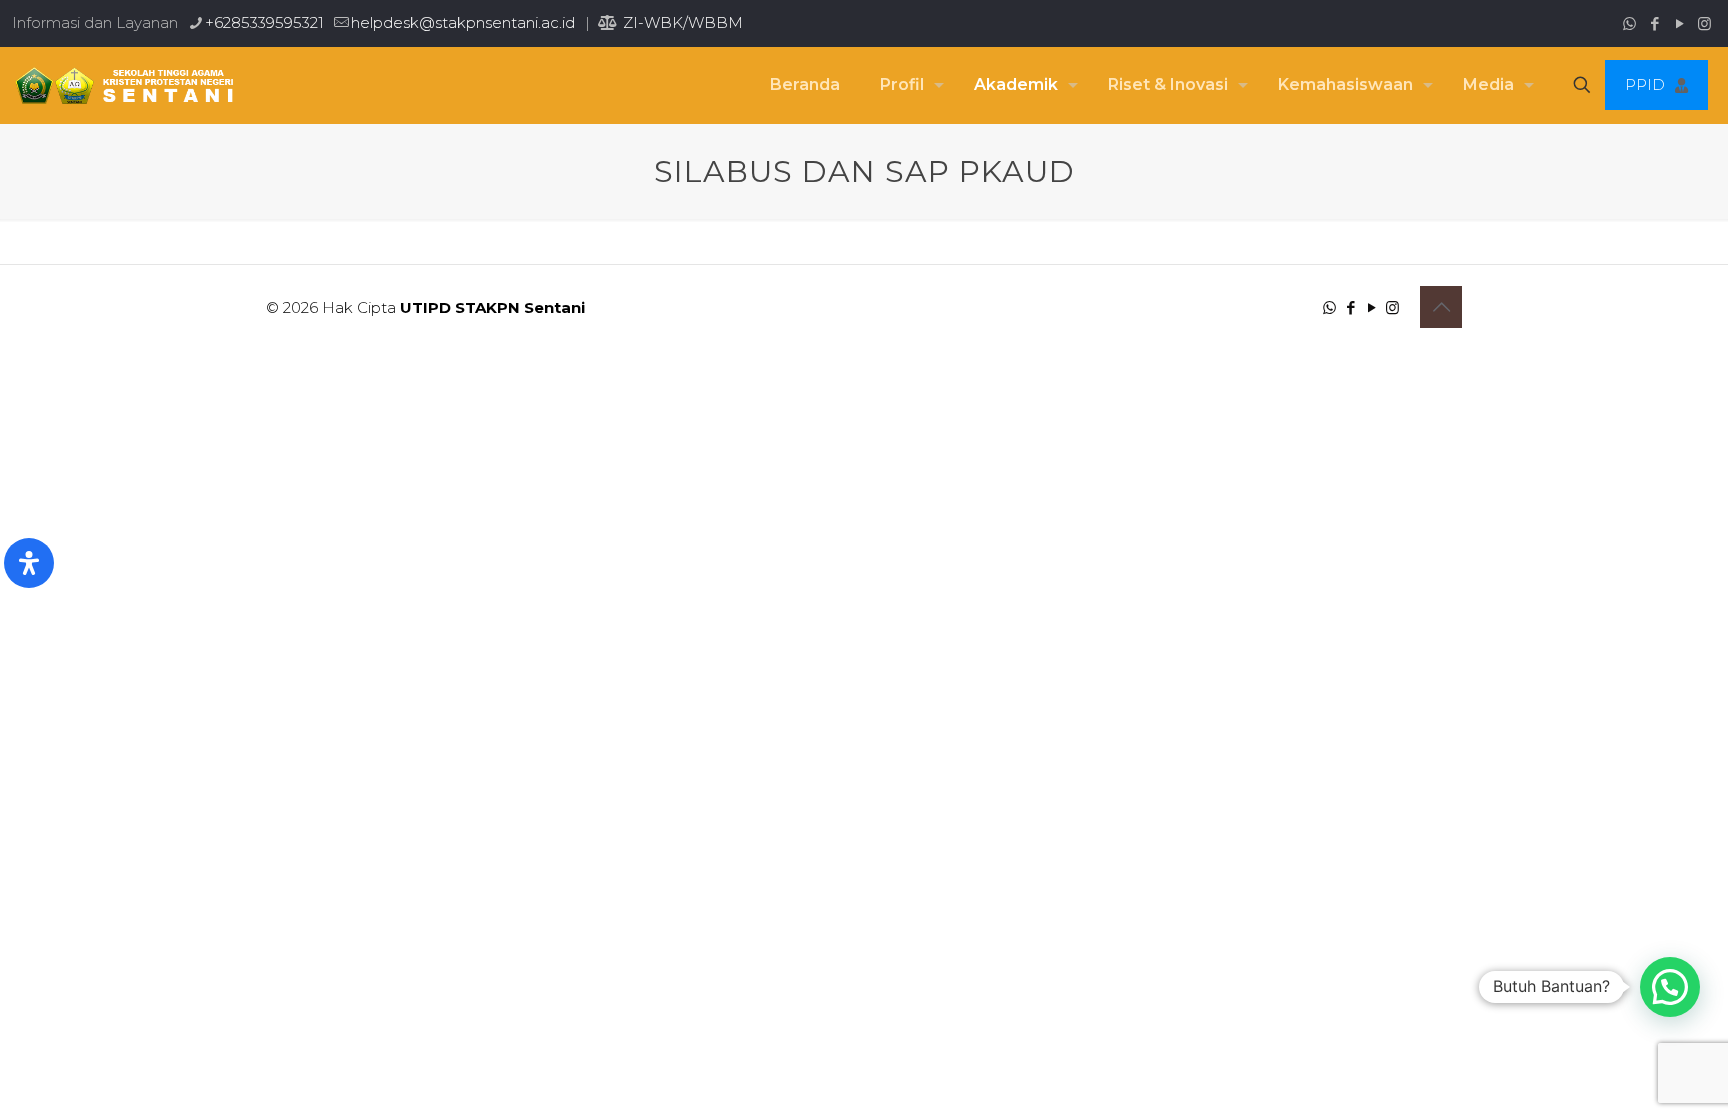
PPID (1645, 84)
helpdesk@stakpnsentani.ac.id (463, 22)
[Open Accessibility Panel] (29, 563)
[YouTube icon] (1679, 23)
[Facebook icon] (1654, 23)
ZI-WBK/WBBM (681, 22)
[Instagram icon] (1704, 23)
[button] (1670, 987)
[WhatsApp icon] (1629, 23)
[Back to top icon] (1441, 307)
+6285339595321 (264, 22)
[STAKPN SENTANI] (119, 85)
